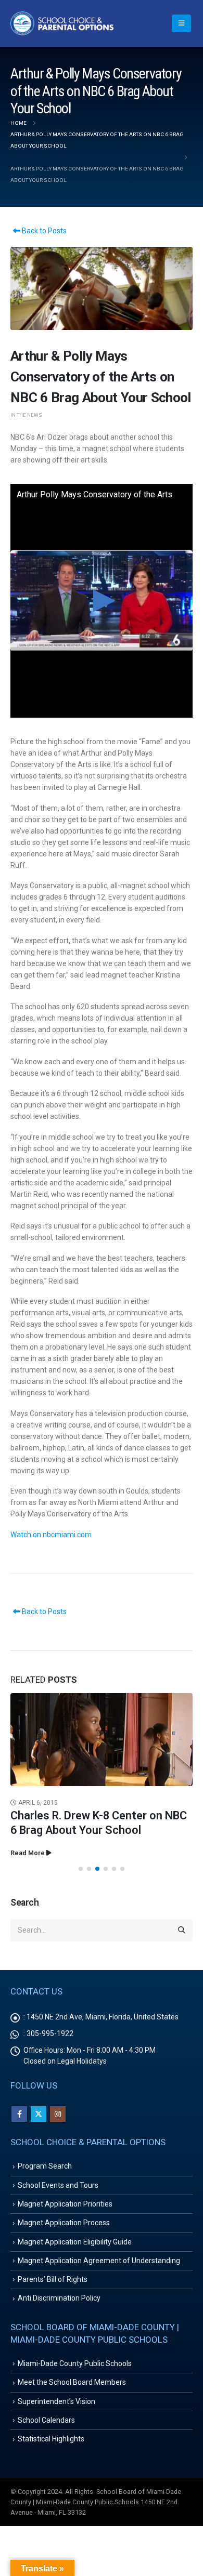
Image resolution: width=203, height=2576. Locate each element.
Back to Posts (43, 231)
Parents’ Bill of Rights (53, 2279)
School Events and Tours (58, 2185)
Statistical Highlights (51, 2439)
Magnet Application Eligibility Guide (75, 2242)
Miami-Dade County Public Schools (75, 2363)
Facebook (19, 2114)
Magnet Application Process (64, 2223)
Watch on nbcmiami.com (51, 1535)
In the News (26, 415)
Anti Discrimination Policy (59, 2298)
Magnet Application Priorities (65, 2204)
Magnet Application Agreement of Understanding (99, 2261)
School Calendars (46, 2420)
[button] (181, 23)
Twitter (39, 2114)
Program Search (45, 2166)
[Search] (182, 1931)
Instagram (58, 2114)
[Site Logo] (62, 23)
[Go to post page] (102, 1740)
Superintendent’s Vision (56, 2401)
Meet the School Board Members (72, 2382)
